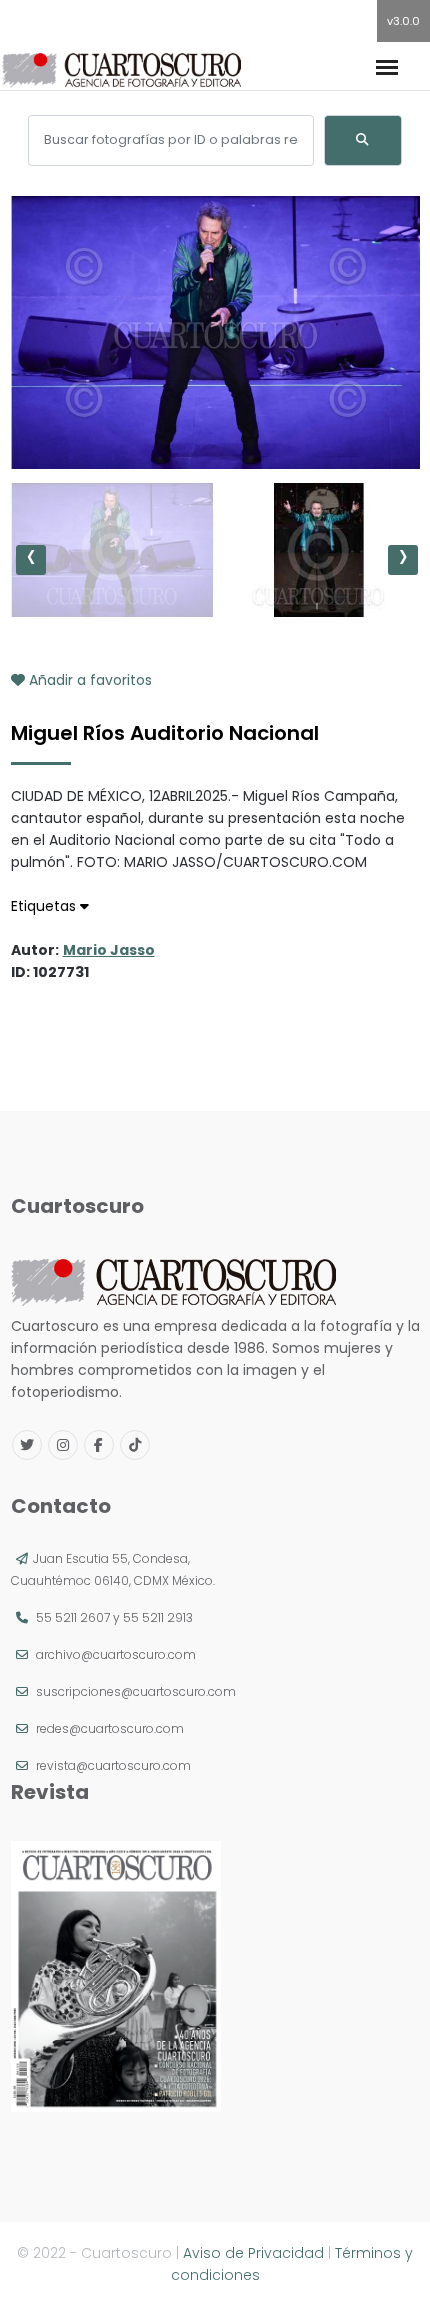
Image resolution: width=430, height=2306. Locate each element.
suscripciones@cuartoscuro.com (136, 1691)
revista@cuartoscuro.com (113, 1765)
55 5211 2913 (158, 1617)
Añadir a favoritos (88, 680)
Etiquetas (45, 906)
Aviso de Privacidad (253, 2253)
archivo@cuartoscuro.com (116, 1654)
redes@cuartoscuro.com (110, 1728)
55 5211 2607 (73, 1617)
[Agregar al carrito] (215, 409)
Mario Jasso (109, 950)
